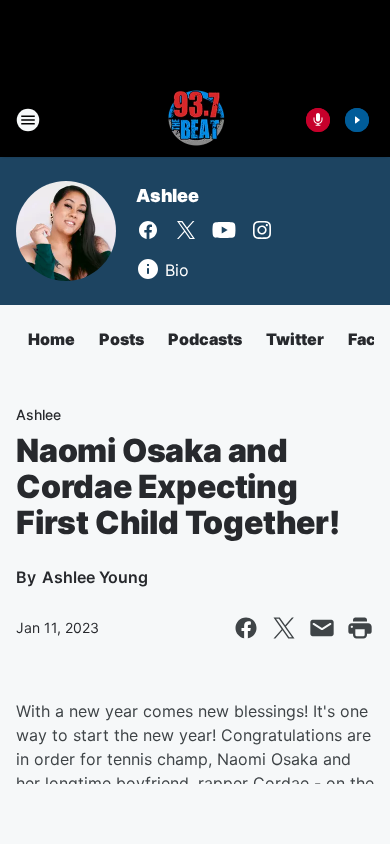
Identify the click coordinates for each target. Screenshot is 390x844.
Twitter (295, 339)
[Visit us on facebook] (148, 230)
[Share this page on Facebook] (246, 628)
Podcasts (205, 339)
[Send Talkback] (318, 120)
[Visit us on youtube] (224, 230)
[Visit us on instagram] (262, 230)
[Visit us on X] (186, 230)
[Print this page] (360, 628)
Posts (121, 339)
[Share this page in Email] (322, 628)
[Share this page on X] (284, 628)
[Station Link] (195, 120)
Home (51, 339)
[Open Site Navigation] (28, 120)
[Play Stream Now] (357, 120)
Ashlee (167, 195)
